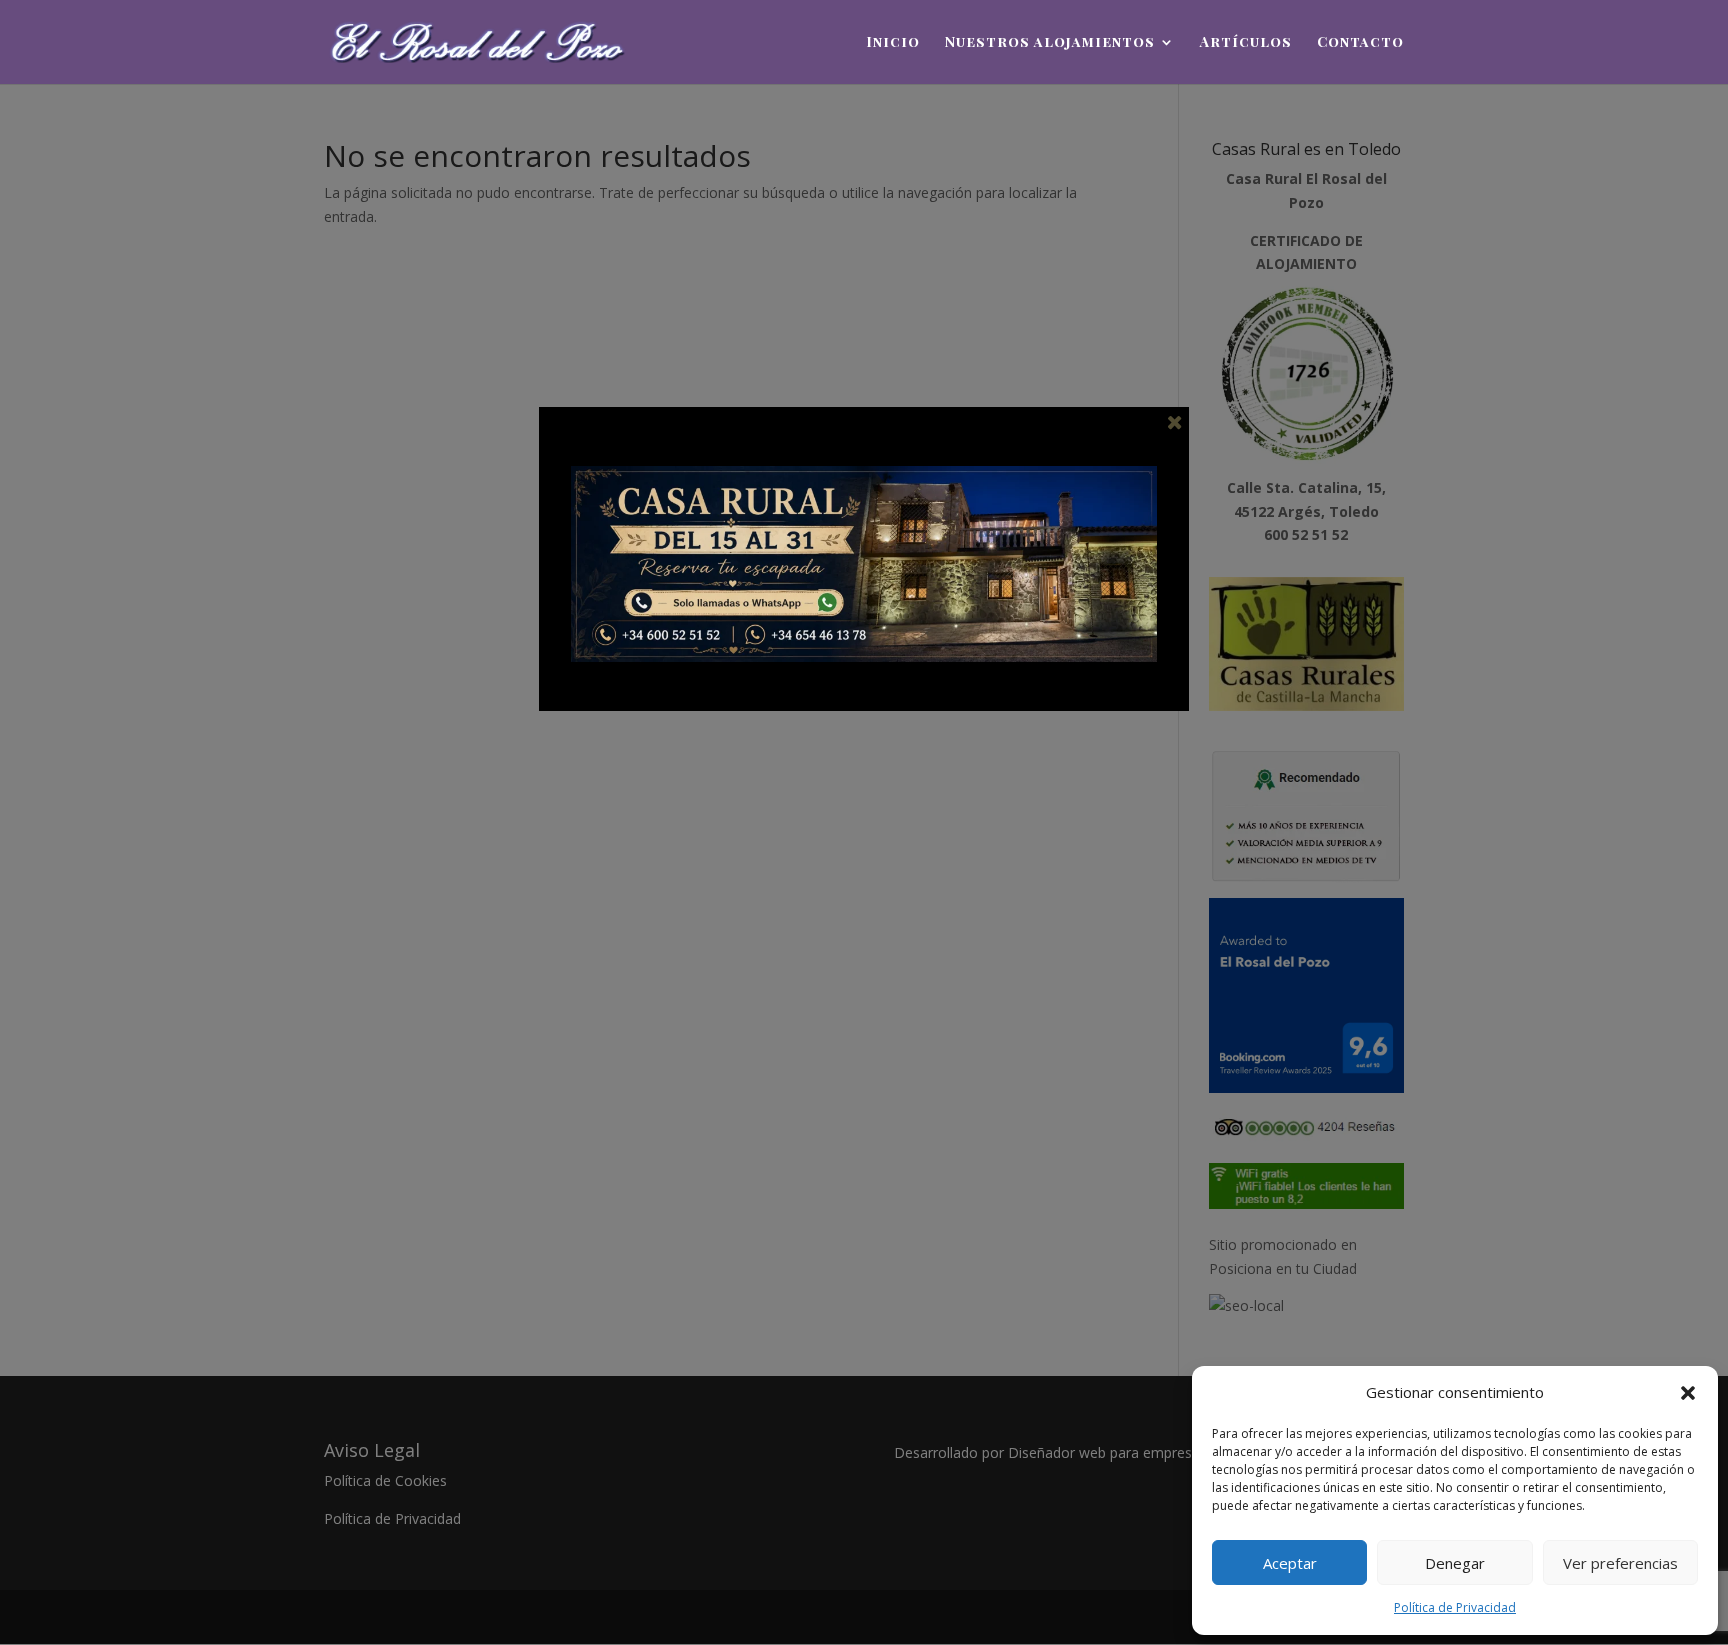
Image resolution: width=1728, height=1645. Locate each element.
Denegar (1455, 1563)
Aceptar (1290, 1563)
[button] (1688, 1393)
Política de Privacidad (1455, 1607)
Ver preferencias (1620, 1563)
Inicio (893, 43)
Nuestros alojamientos (1050, 43)
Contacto (1360, 43)
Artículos (1246, 43)
